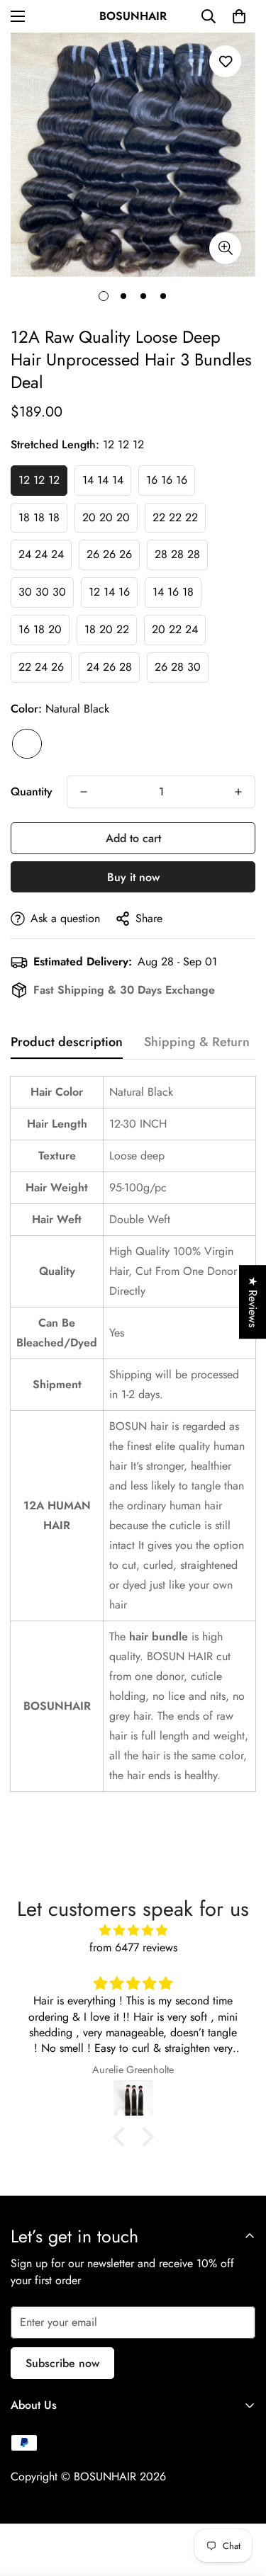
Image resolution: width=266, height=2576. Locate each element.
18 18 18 (39, 517)
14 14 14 (103, 480)
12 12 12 (39, 480)
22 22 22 (175, 517)
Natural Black (27, 744)
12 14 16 (109, 592)
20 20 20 (106, 517)
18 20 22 (107, 629)
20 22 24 (175, 629)
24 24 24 (41, 554)
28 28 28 (177, 554)
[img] (133, 1930)
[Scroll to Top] (240, 2501)
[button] (239, 16)
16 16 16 (167, 480)
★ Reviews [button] (253, 1302)
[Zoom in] (225, 248)
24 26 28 (109, 667)
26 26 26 (109, 554)
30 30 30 (42, 592)
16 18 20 (40, 629)
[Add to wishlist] (225, 61)
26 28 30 (178, 667)
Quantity (32, 791)
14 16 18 (173, 592)
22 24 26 (41, 667)
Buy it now (133, 877)
